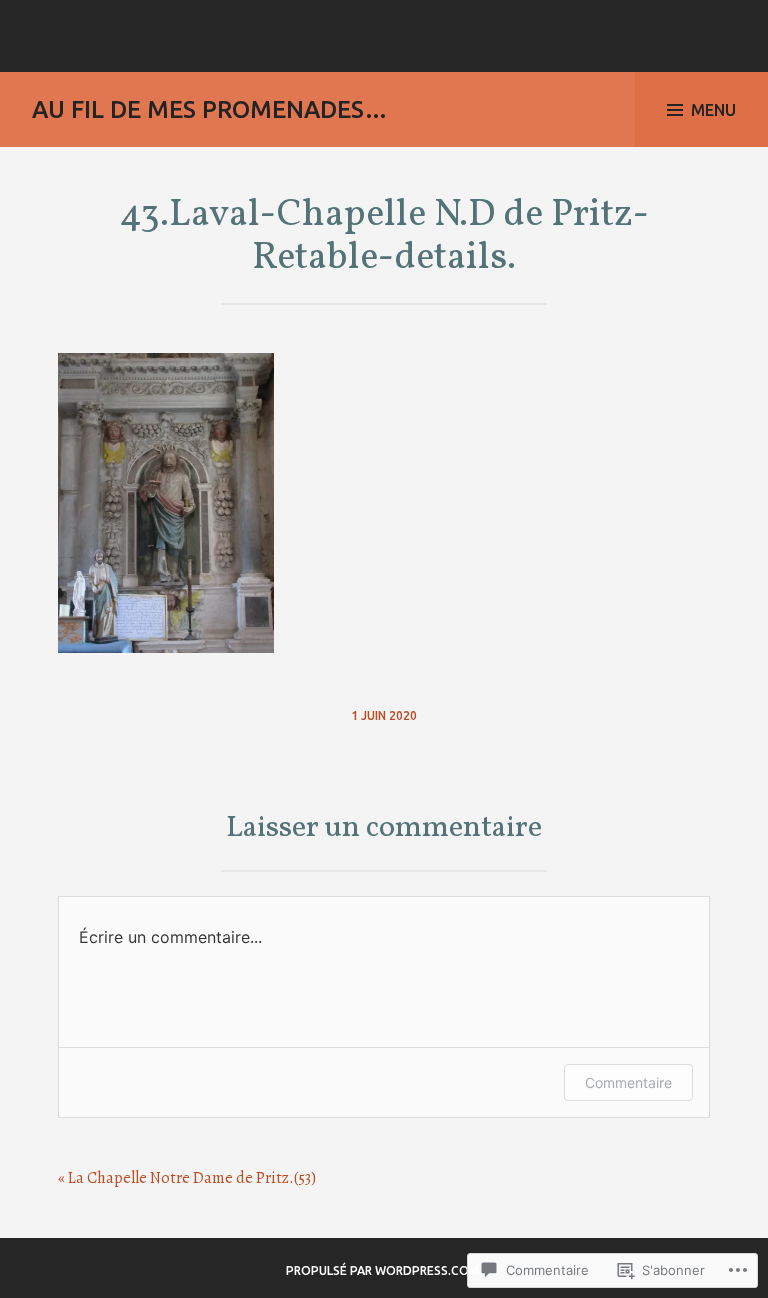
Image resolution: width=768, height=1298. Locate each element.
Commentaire (628, 1082)
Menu (713, 110)
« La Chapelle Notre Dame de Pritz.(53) (187, 1178)
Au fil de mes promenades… (210, 109)
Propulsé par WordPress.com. (384, 1270)
